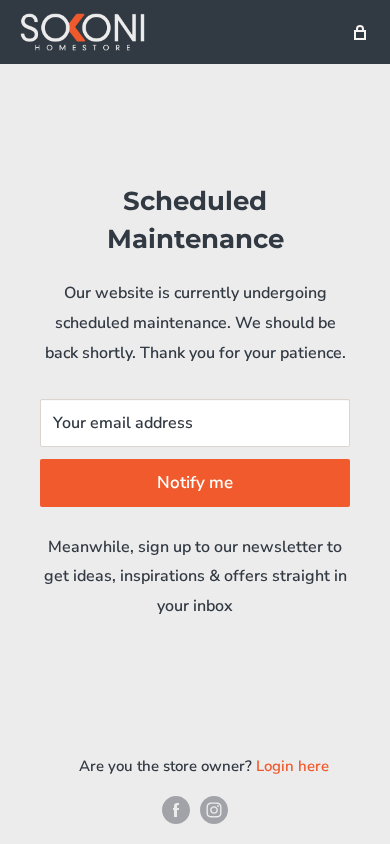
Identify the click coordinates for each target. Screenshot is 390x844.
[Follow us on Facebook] (176, 809)
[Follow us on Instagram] (214, 809)
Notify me (195, 482)
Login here (292, 766)
